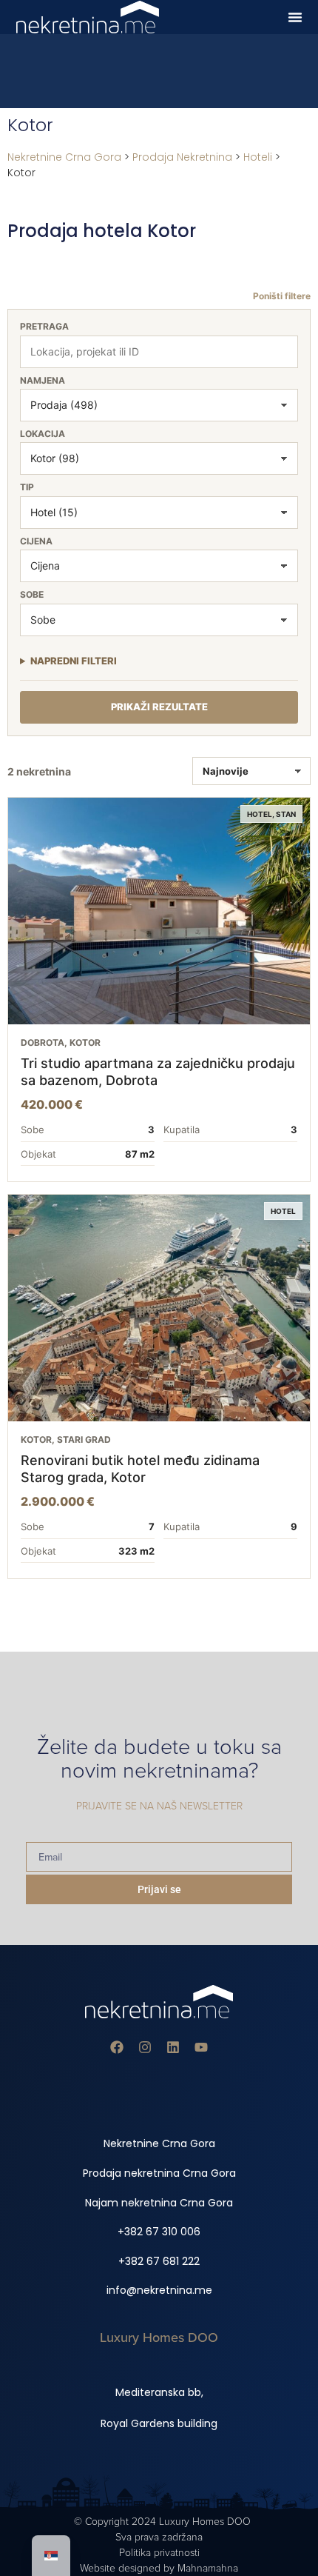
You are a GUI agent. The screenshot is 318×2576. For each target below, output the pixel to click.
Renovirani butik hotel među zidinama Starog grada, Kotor (140, 1469)
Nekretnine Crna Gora (64, 157)
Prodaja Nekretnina (182, 157)
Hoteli (258, 157)
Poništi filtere (282, 296)
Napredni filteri (74, 661)
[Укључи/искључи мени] (295, 17)
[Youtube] (201, 2047)
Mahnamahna (208, 2568)
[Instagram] (145, 2047)
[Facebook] (117, 2047)
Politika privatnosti (159, 2553)
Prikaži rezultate (159, 707)
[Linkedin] (173, 2047)
